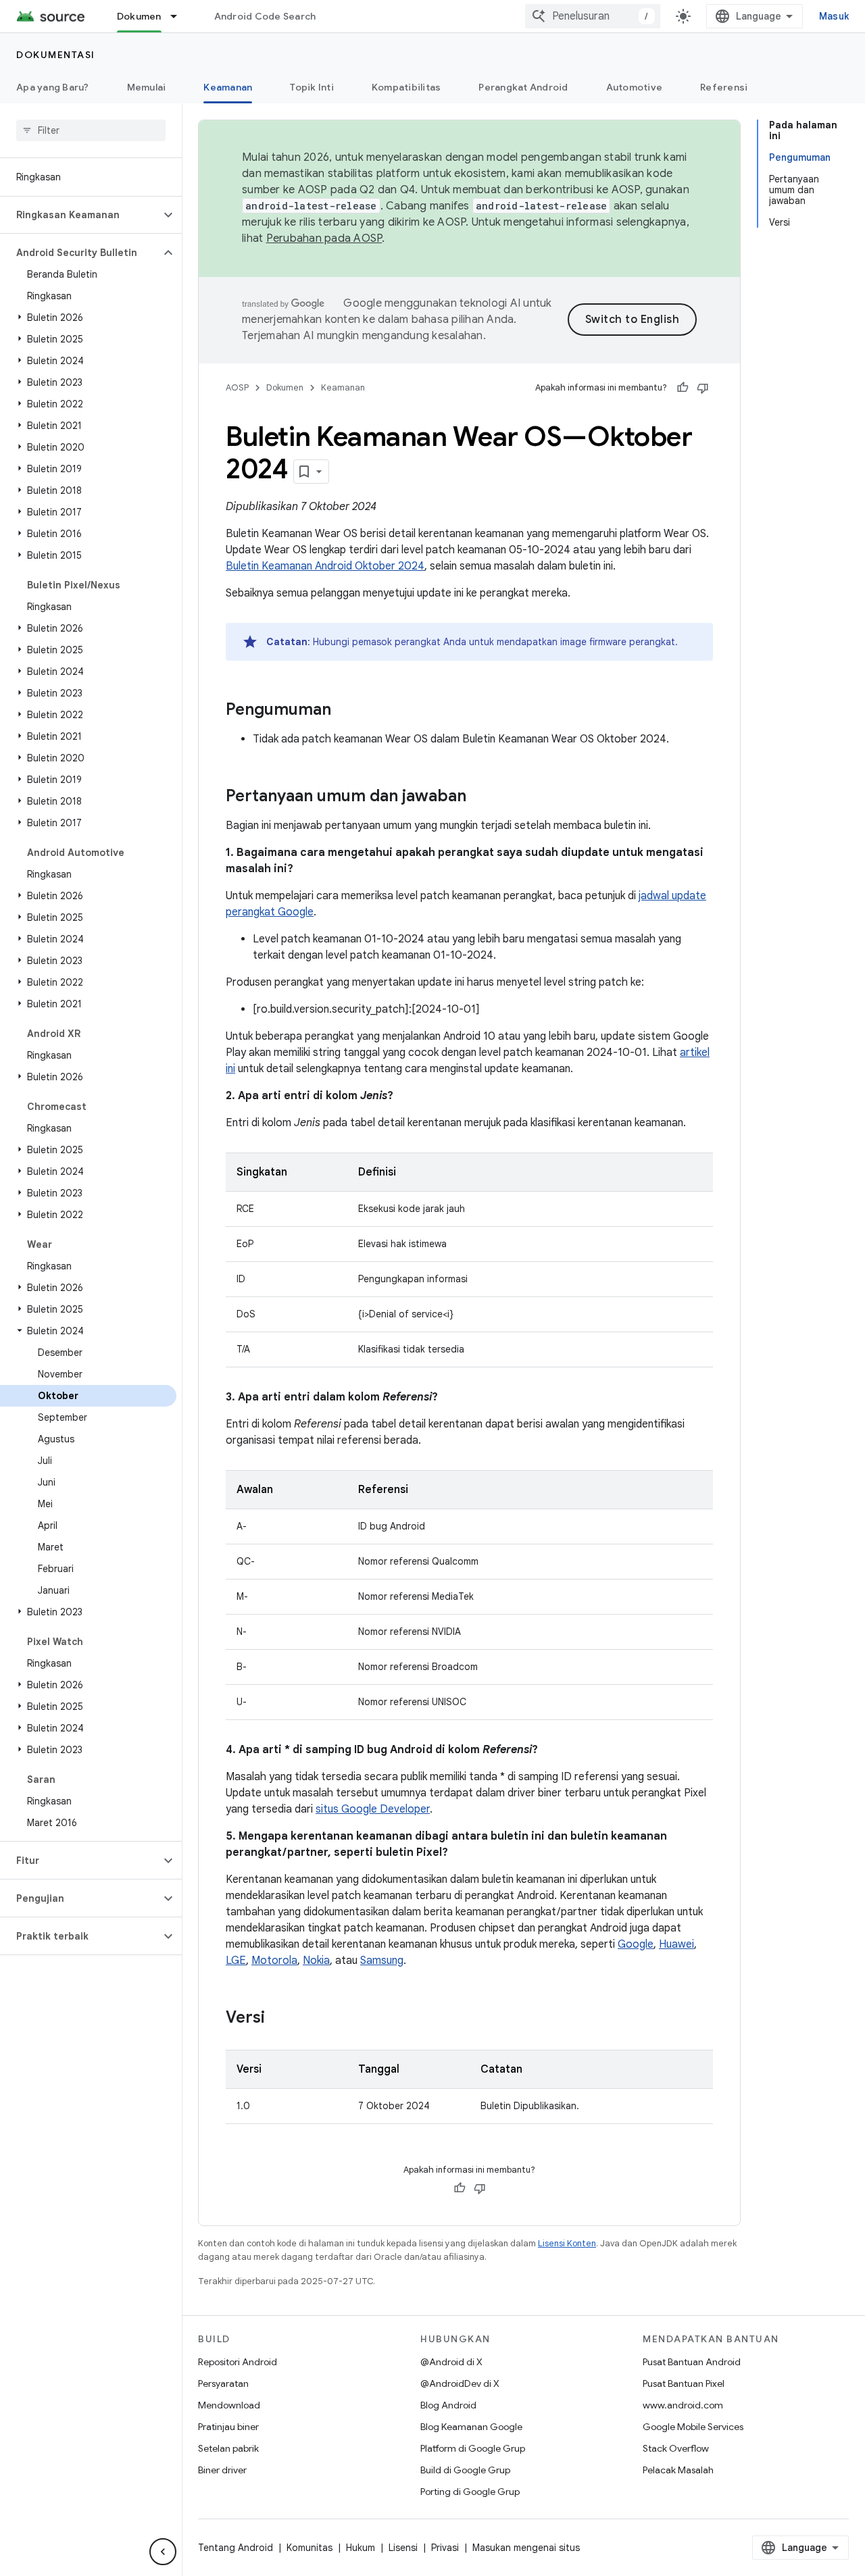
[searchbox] (91, 130)
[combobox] (593, 16)
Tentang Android (236, 2548)
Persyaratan (223, 2383)
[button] (80, 215)
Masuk (834, 16)
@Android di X (451, 2362)
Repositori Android (238, 2362)
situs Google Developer (373, 1809)
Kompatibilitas (406, 87)
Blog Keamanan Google (471, 2427)
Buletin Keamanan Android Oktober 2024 (325, 566)
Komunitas (310, 2548)
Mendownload (229, 2405)
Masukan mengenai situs (526, 2548)
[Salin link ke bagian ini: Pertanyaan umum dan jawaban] (480, 797)
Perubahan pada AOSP (324, 238)
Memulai (147, 87)
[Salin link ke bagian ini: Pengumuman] (345, 711)
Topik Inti (312, 87)
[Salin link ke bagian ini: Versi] (278, 2019)
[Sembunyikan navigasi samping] (163, 2552)
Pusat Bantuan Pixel (684, 2383)
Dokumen (139, 16)
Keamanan (228, 87)
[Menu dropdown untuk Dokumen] (180, 16)
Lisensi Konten (567, 2243)
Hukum (361, 2548)
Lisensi (403, 2548)
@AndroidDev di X (460, 2383)
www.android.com (683, 2405)
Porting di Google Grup (470, 2492)
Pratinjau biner (228, 2427)
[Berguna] (683, 388)
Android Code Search (265, 16)
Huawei (676, 1944)
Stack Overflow (676, 2448)
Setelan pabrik (228, 2448)
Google (636, 1944)
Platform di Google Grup (473, 2448)
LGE (236, 1961)
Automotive (635, 87)
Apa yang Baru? (53, 87)
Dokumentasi (56, 55)
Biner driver (222, 2470)
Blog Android (448, 2405)
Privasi (445, 2548)
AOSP (237, 387)
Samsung (382, 1961)
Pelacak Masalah (678, 2470)
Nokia (316, 1961)
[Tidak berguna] (703, 388)
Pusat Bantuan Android (692, 2362)
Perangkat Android (523, 87)
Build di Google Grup (465, 2470)
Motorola (274, 1961)
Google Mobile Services (693, 2427)
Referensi (724, 87)
